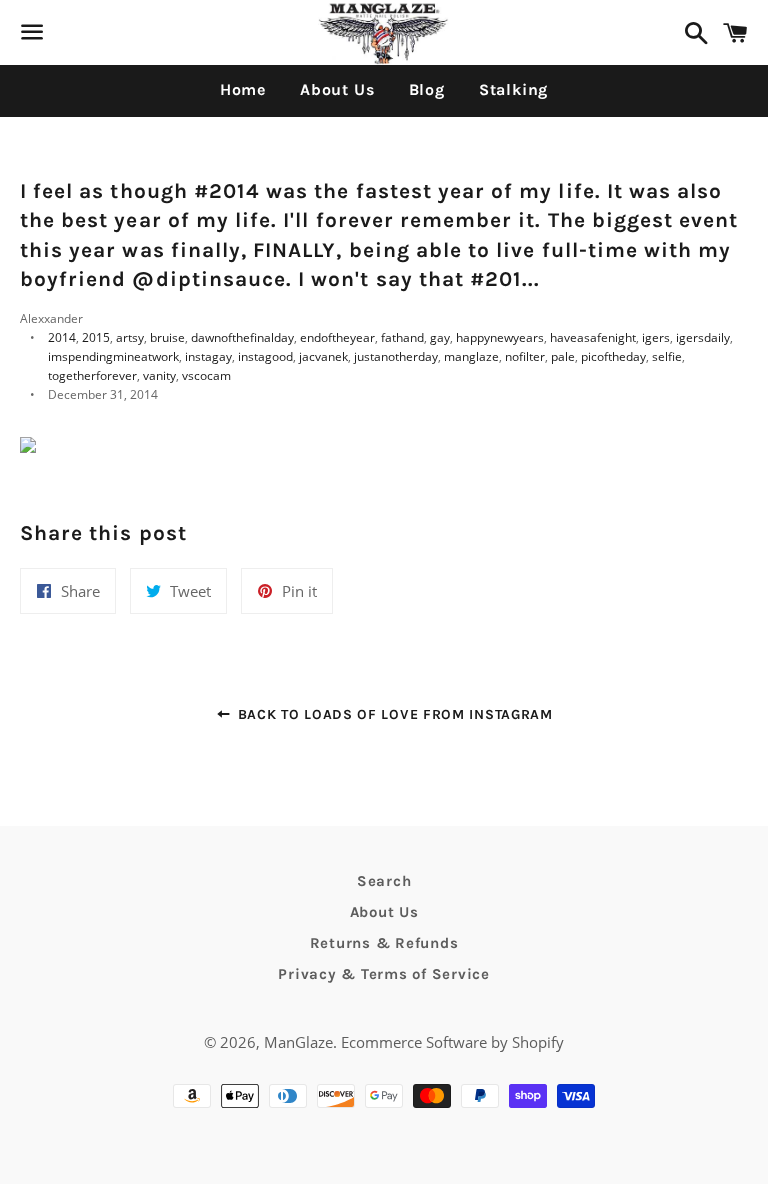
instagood (265, 356)
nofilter (525, 356)
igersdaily (703, 337)
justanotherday (396, 356)
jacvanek (323, 356)
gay (440, 337)
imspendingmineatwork (113, 356)
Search (384, 881)
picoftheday (613, 356)
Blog (427, 89)
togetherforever (92, 375)
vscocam (206, 375)
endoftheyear (337, 337)
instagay (208, 356)
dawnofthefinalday (242, 337)
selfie (667, 356)
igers (656, 337)
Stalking (513, 89)
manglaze (471, 356)
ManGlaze (298, 1042)
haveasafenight (593, 337)
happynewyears (500, 337)
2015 (96, 337)
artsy (130, 337)
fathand (402, 337)
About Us (337, 89)
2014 (62, 337)
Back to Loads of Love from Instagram (393, 714)
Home (243, 89)
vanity (159, 375)
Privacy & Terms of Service (384, 974)
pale (563, 356)
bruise (167, 337)
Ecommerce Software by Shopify (452, 1042)
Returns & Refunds (384, 943)
